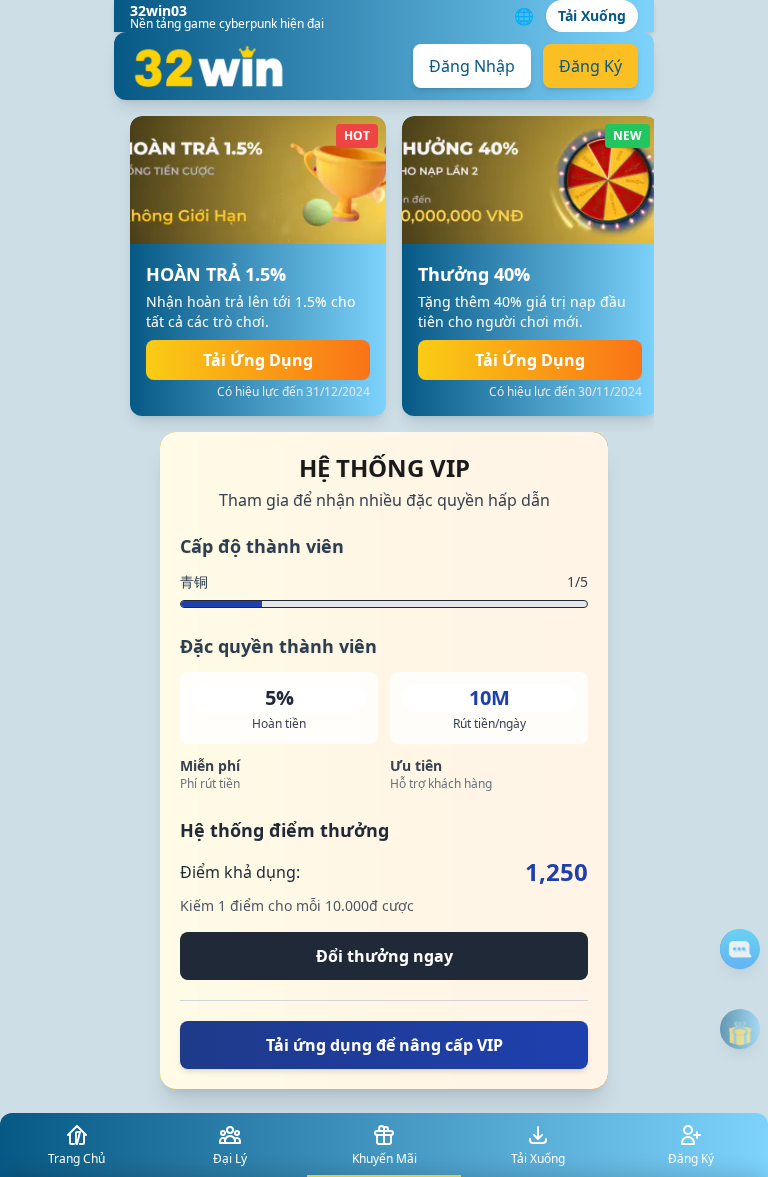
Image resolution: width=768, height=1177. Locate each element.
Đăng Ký (590, 66)
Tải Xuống (592, 15)
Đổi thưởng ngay (384, 956)
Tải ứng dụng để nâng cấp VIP (384, 1045)
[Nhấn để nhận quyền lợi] (740, 1029)
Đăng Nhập (472, 66)
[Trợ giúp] (740, 949)
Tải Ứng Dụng (258, 360)
